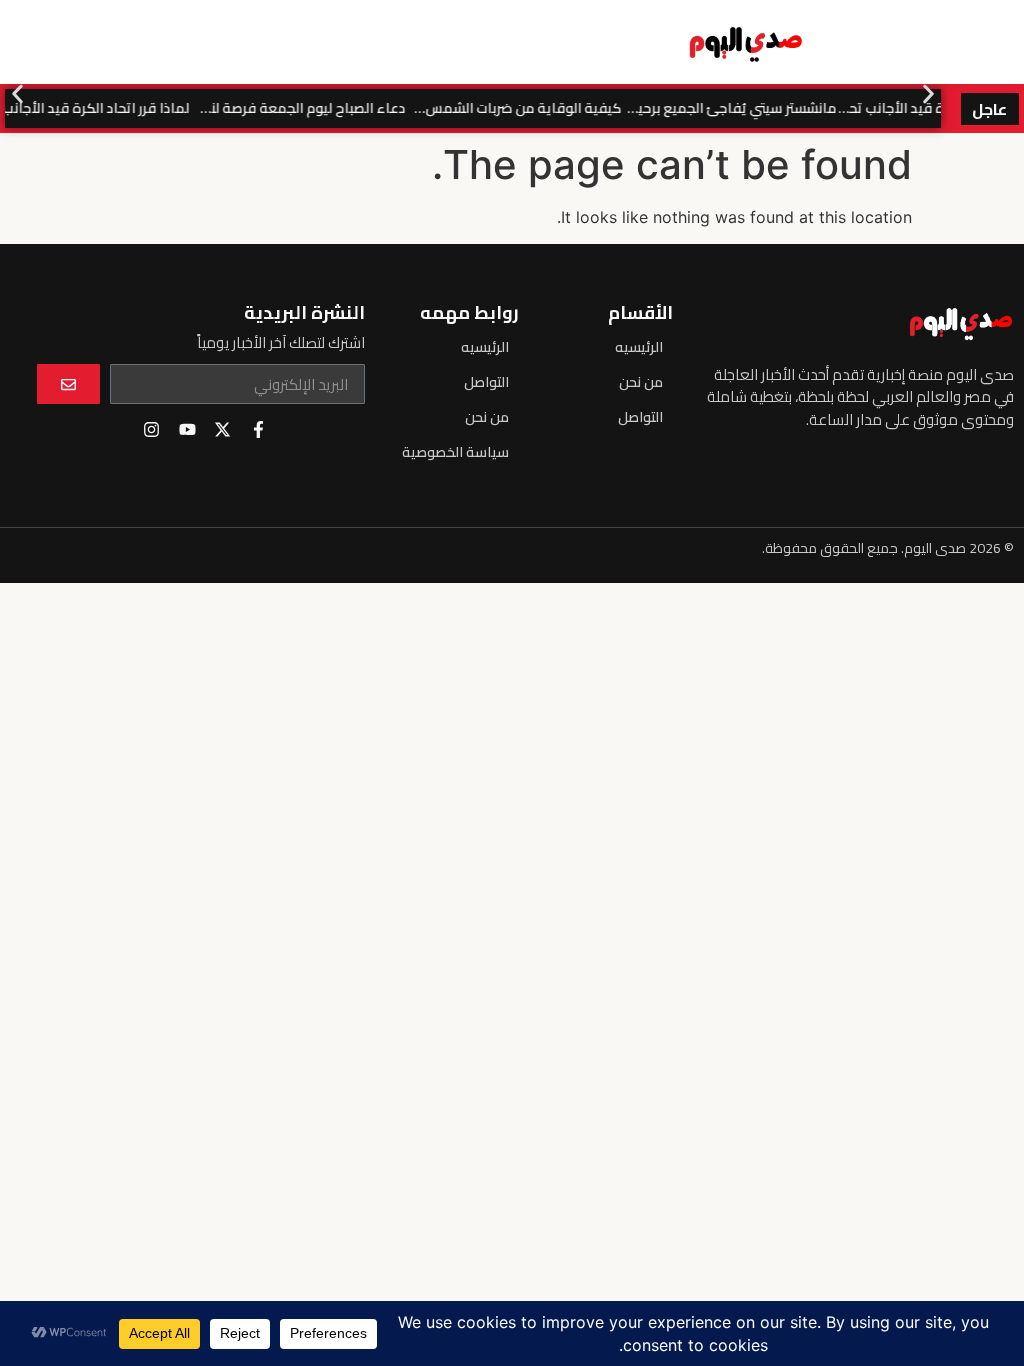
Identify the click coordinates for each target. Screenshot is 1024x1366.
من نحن (641, 382)
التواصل (640, 417)
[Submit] (68, 384)
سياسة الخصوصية (455, 452)
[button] (17, 93)
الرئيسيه (639, 347)
